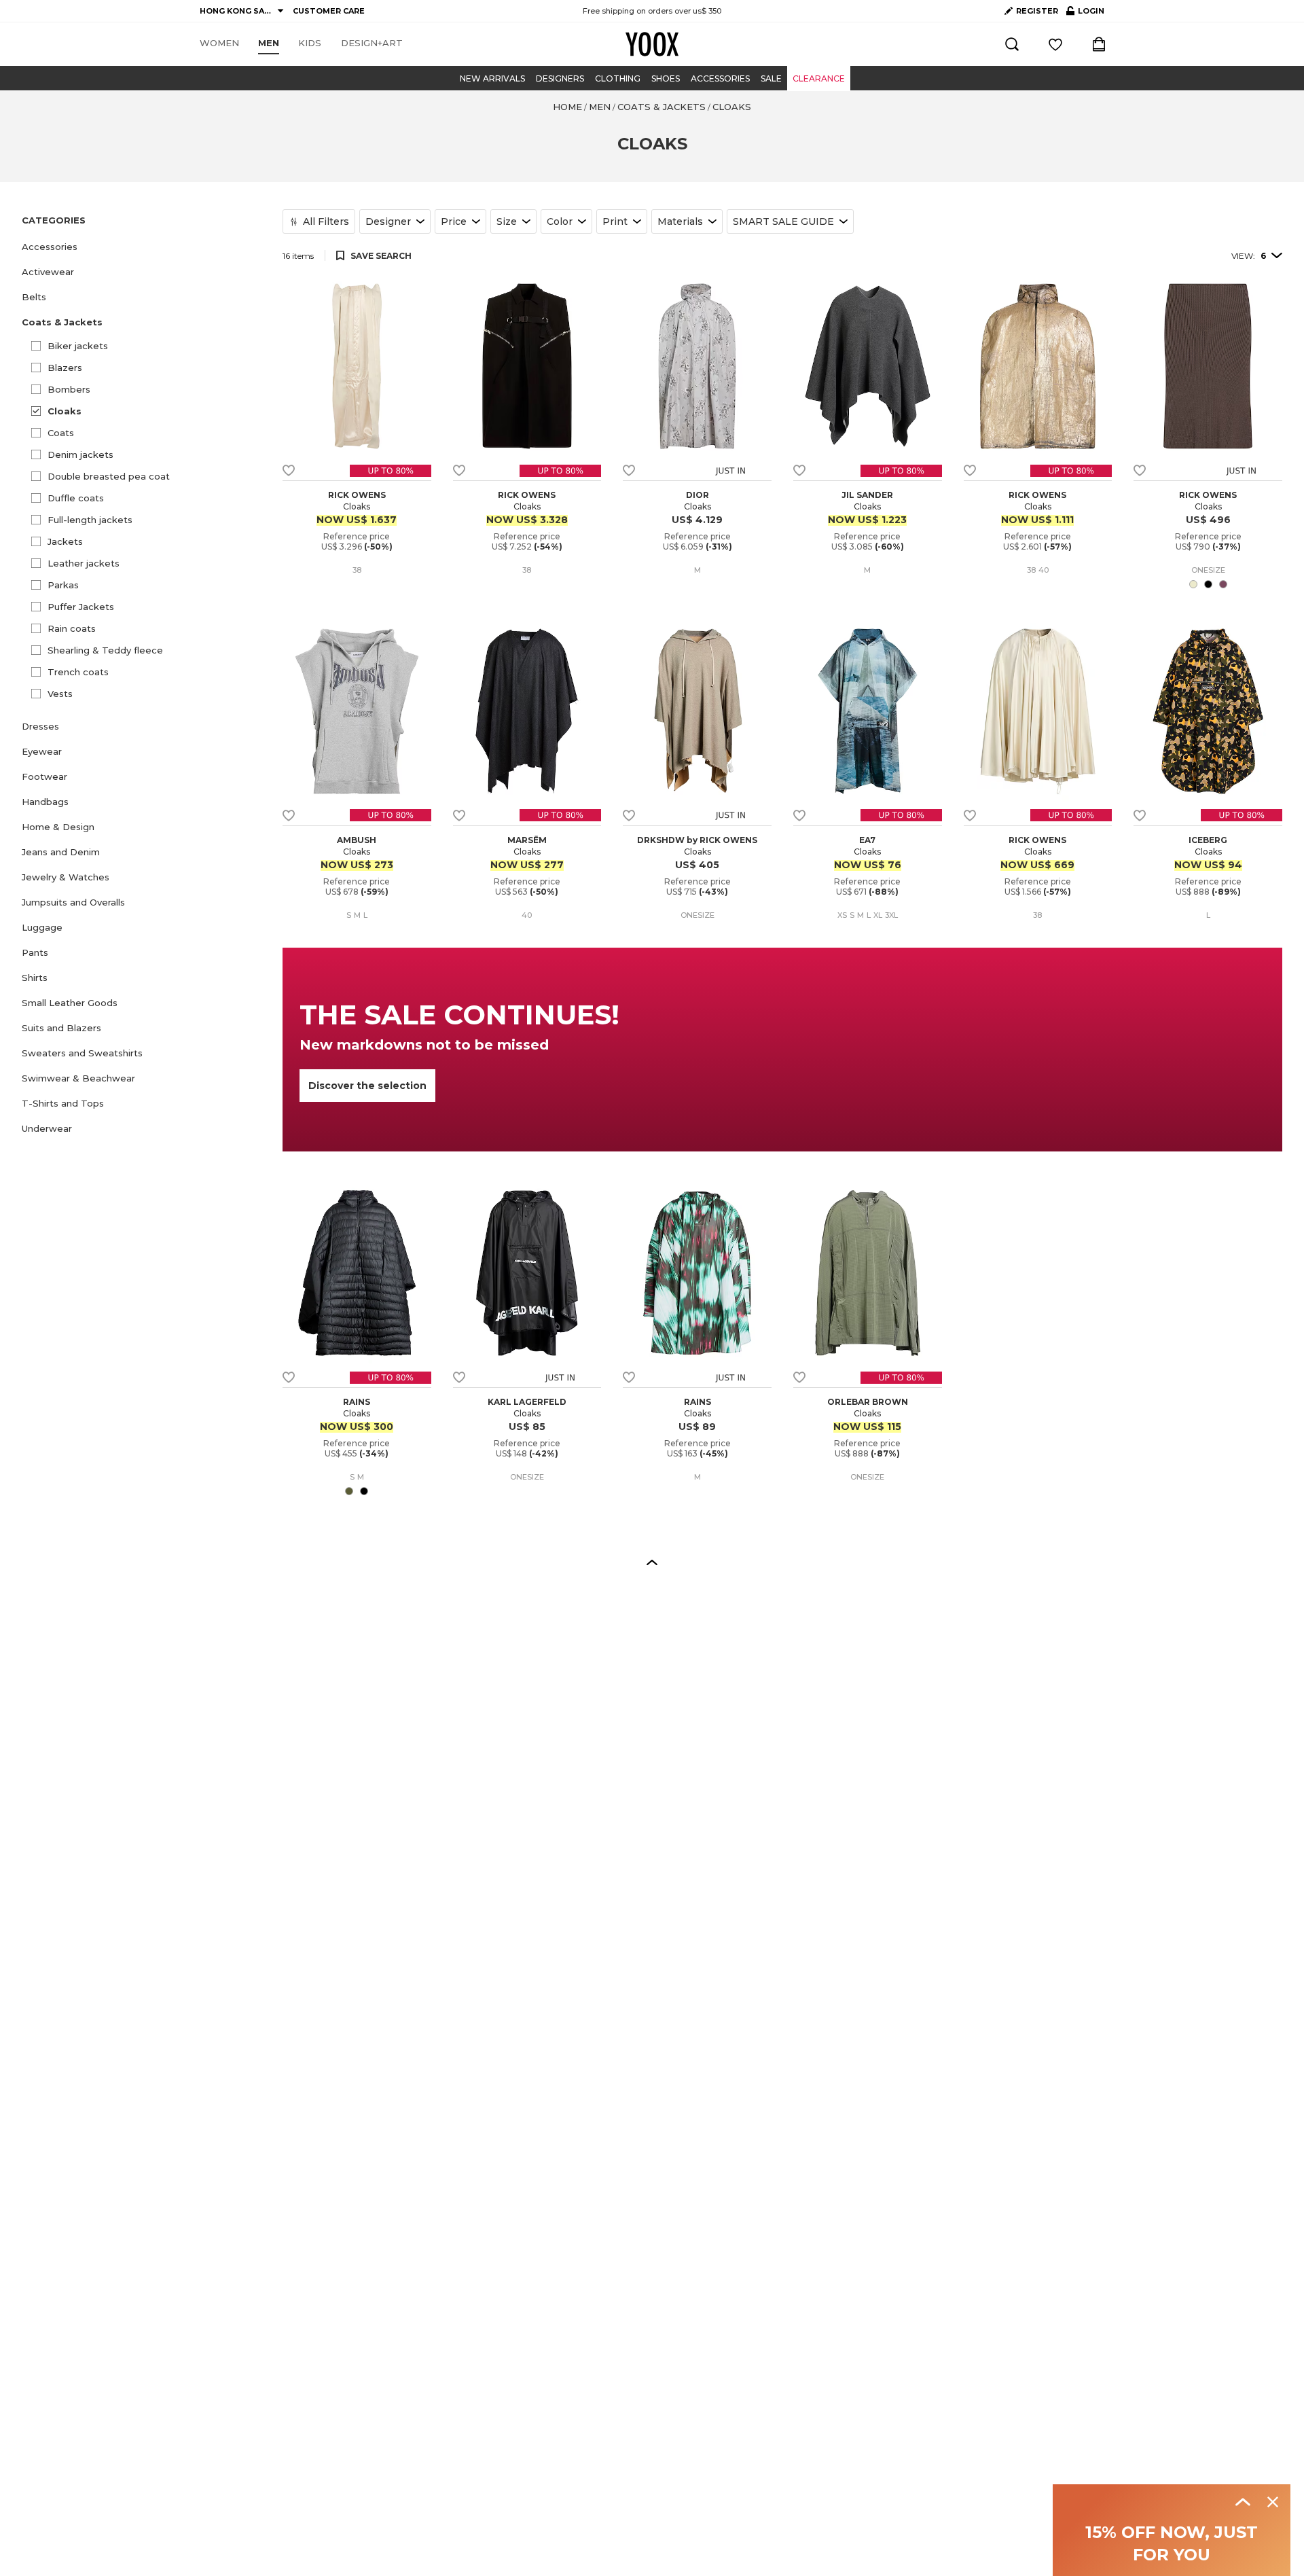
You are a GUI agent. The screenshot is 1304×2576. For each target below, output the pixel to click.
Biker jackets (78, 346)
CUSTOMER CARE (329, 11)
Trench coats (78, 672)
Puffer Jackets (81, 607)
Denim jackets (80, 454)
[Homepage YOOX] (652, 44)
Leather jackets (84, 563)
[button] (144, 247)
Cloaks (65, 411)
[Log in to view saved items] (1055, 44)
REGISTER (1037, 11)
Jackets (65, 541)
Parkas (63, 585)
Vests (60, 694)
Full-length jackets (90, 520)
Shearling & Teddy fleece (105, 650)
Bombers (69, 389)
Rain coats (72, 628)
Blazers (65, 368)
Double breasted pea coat (109, 476)
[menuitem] (219, 43)
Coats (61, 433)
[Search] (1012, 44)
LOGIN (1085, 14)
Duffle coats (76, 498)
